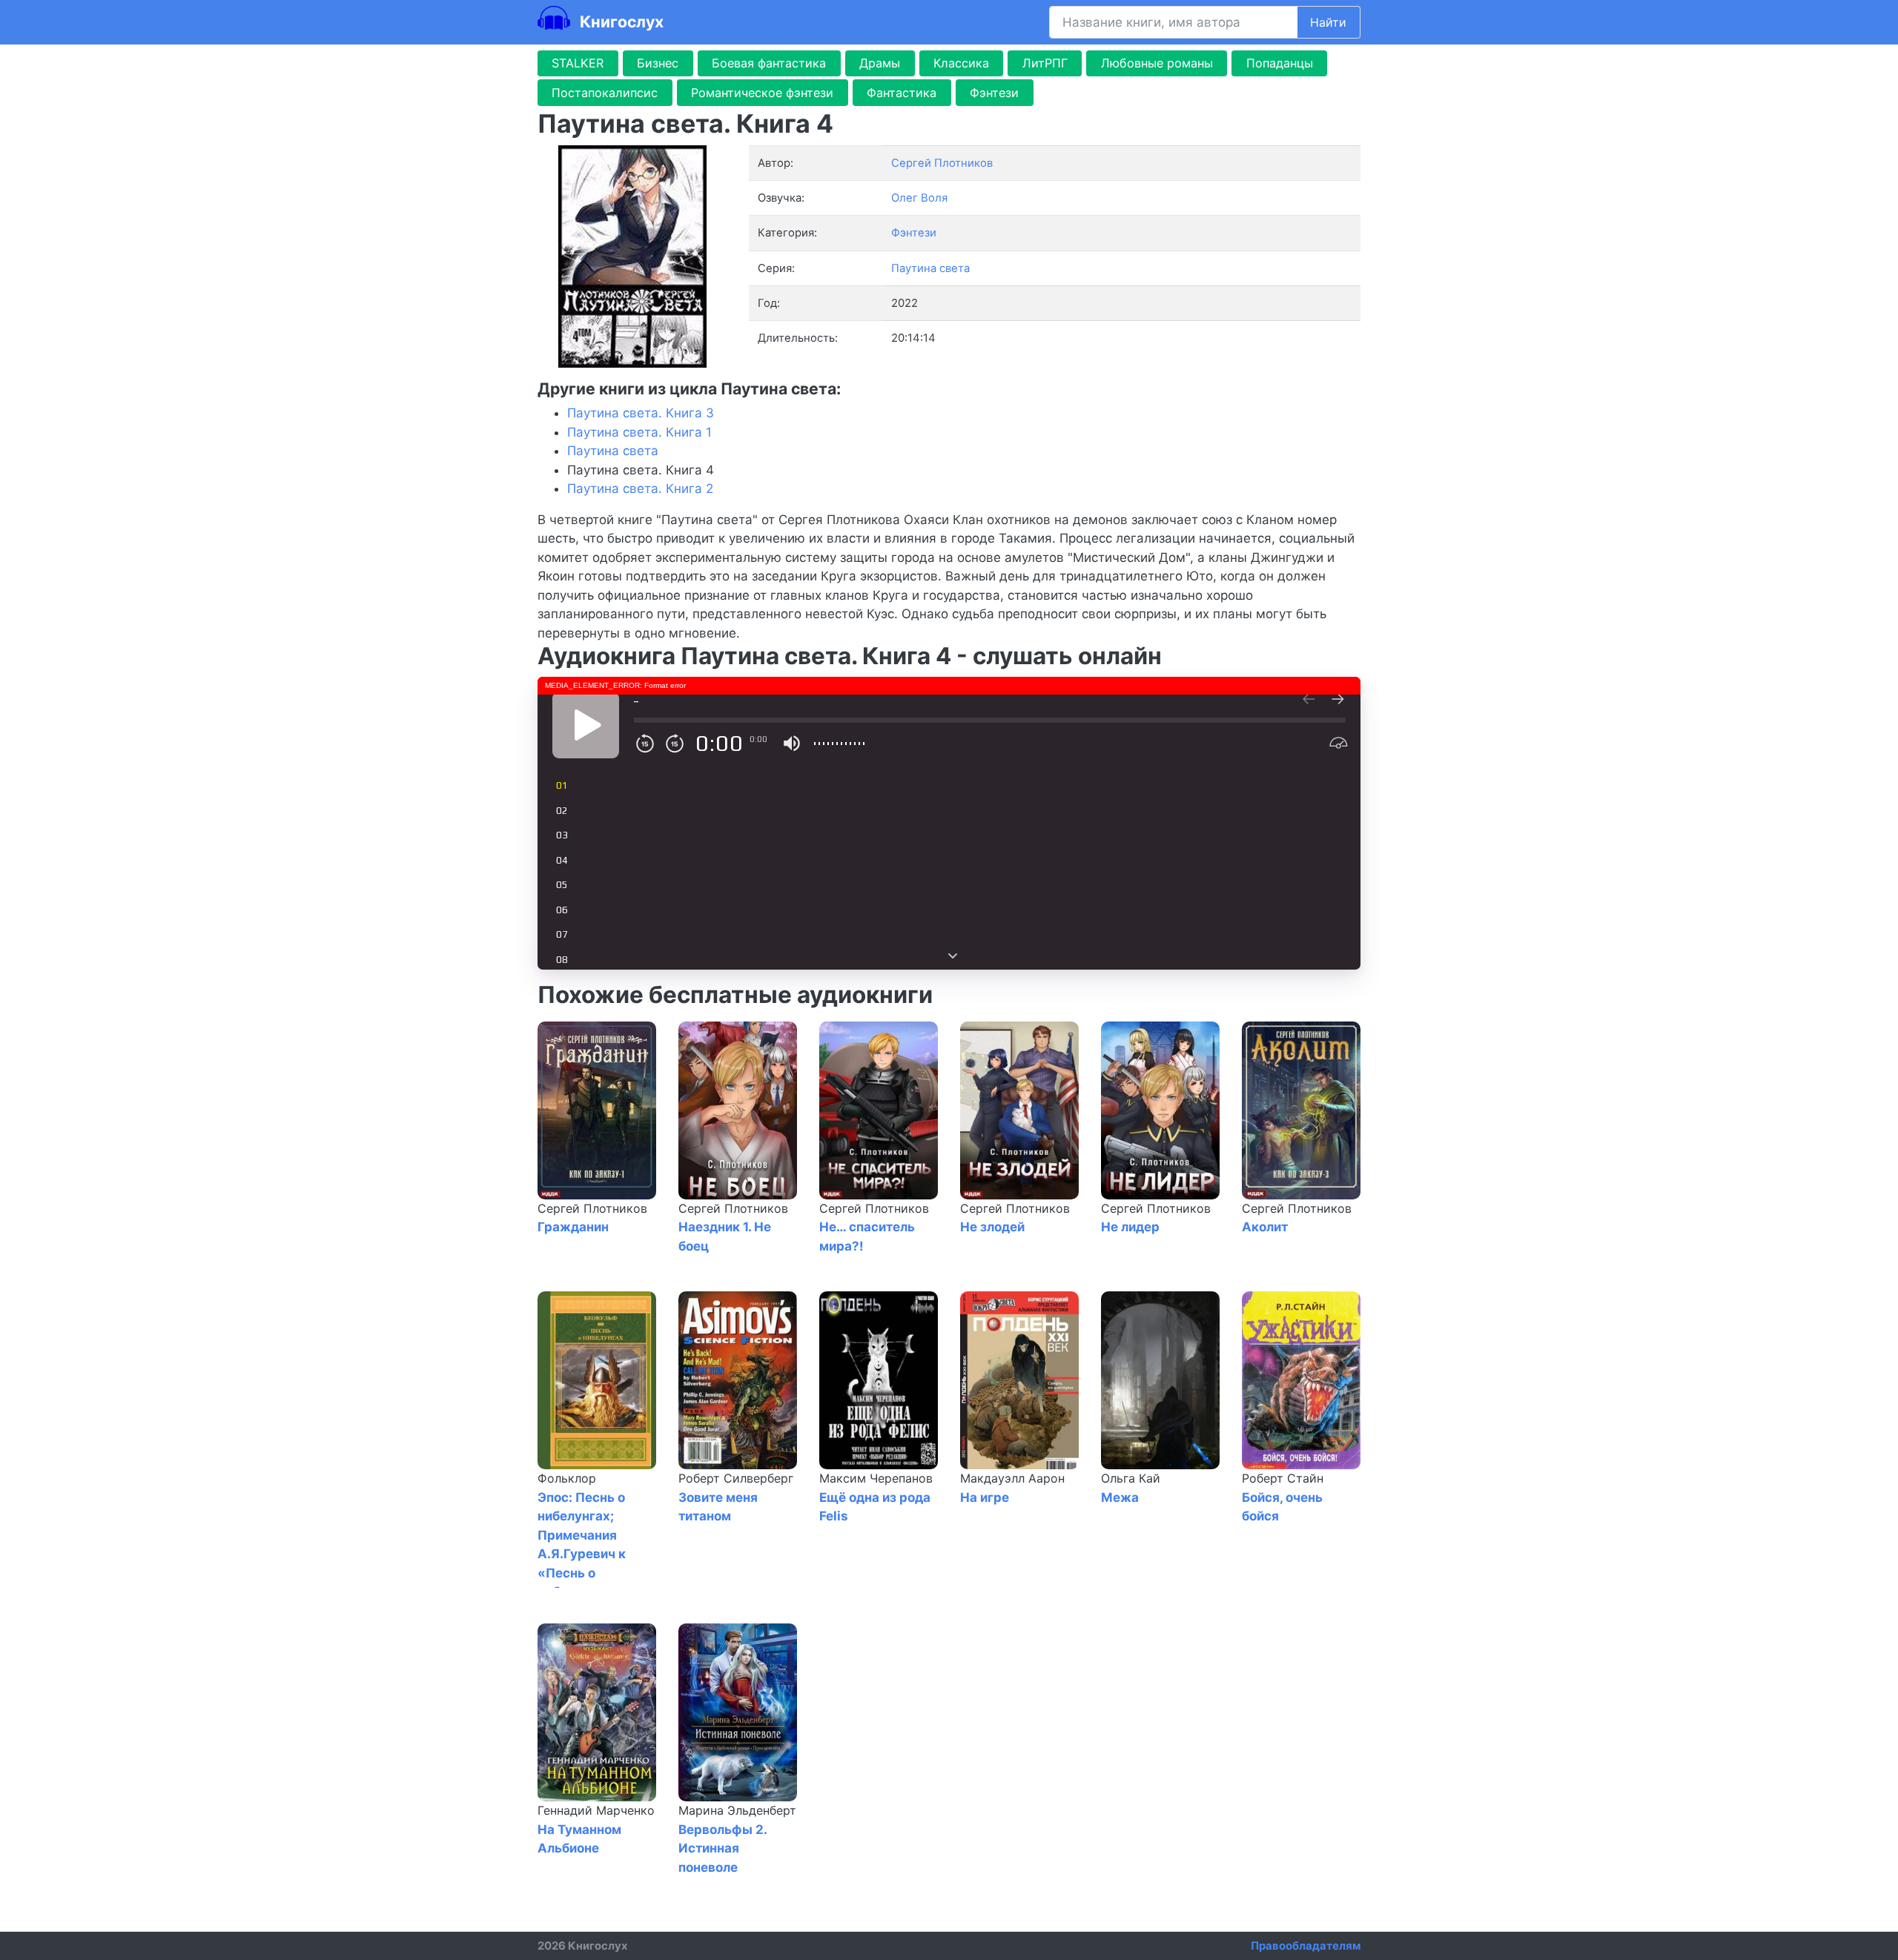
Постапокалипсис (605, 93)
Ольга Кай (1131, 1478)
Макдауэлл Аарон (1012, 1478)
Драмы (880, 63)
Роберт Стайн (1283, 1478)
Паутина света (930, 268)
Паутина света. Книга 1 (639, 432)
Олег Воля (919, 198)
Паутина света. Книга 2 (640, 489)
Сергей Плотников (592, 1208)
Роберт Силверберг (736, 1478)
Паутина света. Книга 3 (641, 413)
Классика (961, 63)
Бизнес (658, 63)
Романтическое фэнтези (762, 93)
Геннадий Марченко (596, 1810)
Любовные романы (1157, 63)
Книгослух (620, 21)
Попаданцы (1280, 63)
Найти (1328, 22)
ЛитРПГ (1045, 63)
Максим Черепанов (876, 1478)
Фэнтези (994, 93)
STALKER (578, 63)
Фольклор (567, 1478)
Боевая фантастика (769, 63)
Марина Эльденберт (737, 1810)
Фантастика (902, 93)
